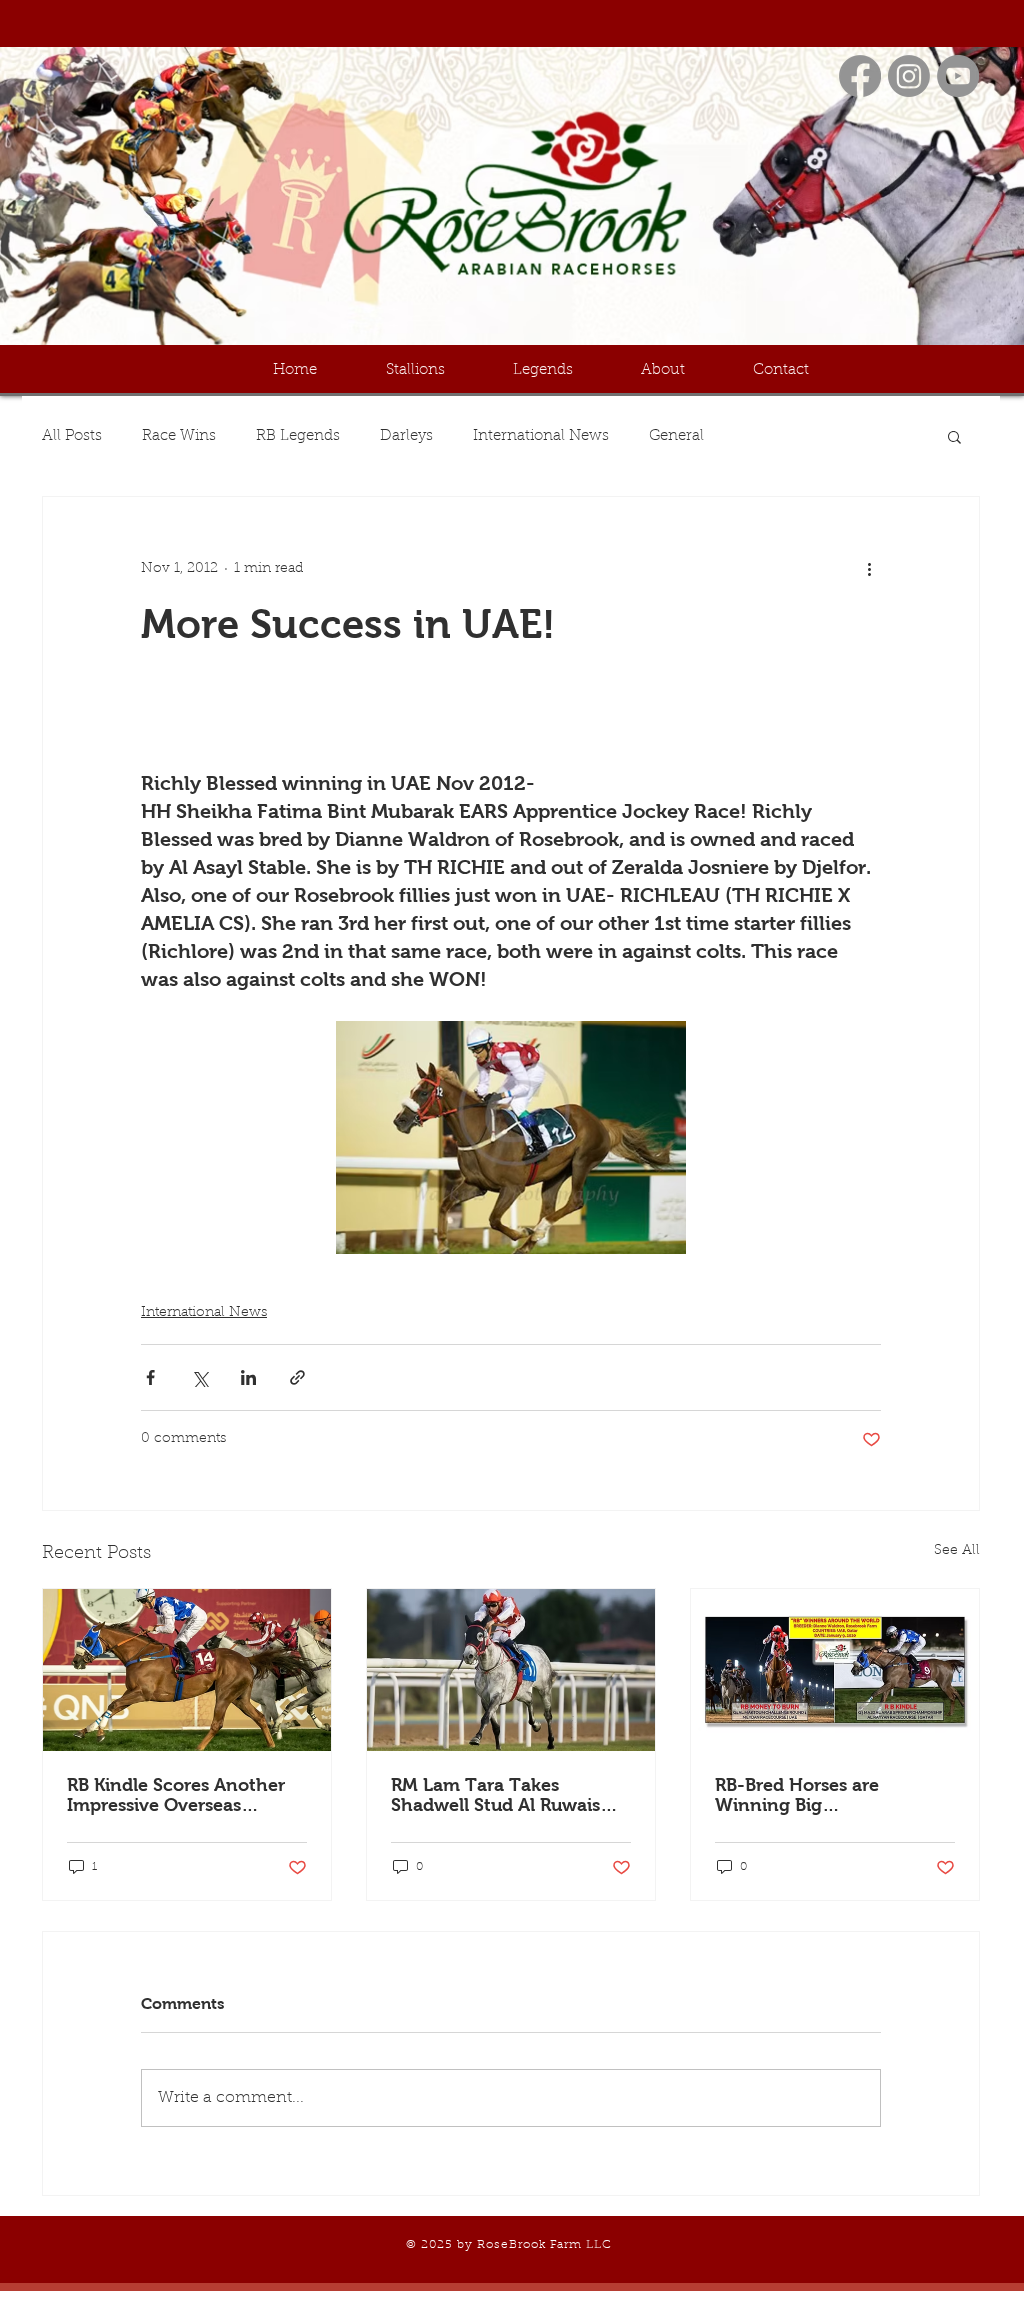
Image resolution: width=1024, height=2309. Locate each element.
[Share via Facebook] (150, 1377)
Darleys (406, 436)
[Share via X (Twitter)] (199, 1377)
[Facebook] (860, 76)
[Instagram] (909, 76)
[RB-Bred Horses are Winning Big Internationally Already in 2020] (835, 1670)
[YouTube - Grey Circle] (958, 76)
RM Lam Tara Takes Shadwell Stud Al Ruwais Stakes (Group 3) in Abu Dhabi (495, 1795)
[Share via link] (297, 1377)
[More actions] (869, 569)
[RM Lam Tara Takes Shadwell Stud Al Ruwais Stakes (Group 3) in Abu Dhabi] (511, 1670)
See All (957, 1551)
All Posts (72, 436)
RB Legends (298, 436)
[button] (954, 436)
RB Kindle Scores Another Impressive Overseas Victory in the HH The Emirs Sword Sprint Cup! (176, 1795)
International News (541, 436)
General (676, 436)
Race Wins (179, 436)
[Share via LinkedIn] (248, 1377)
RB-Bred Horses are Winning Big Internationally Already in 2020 (825, 1795)
